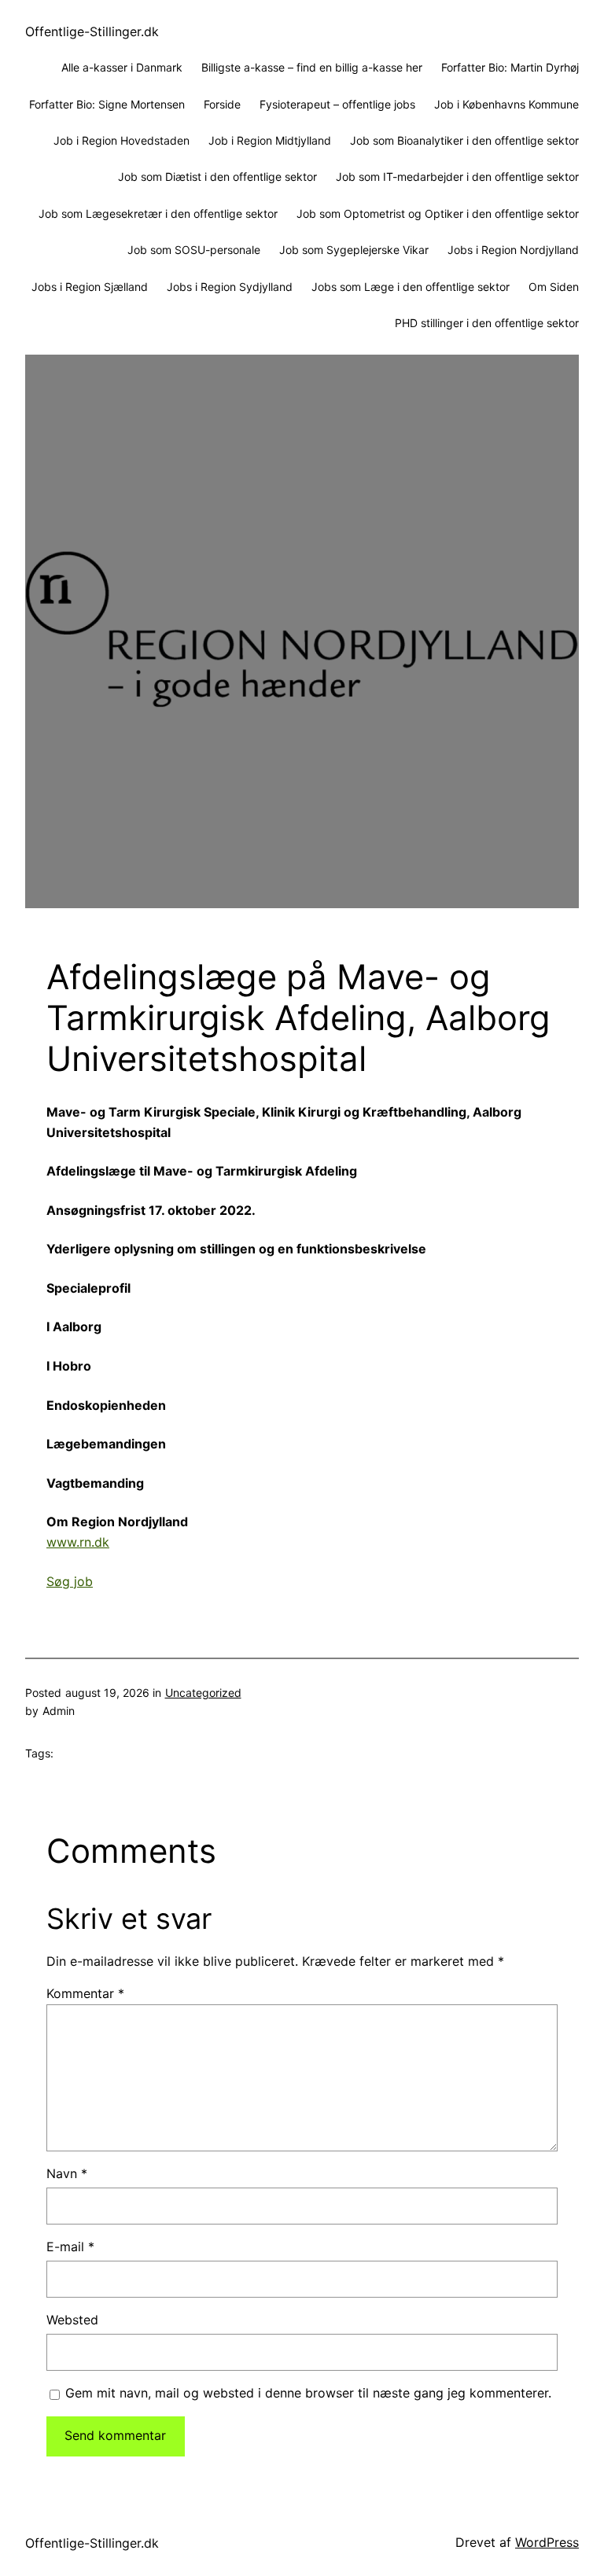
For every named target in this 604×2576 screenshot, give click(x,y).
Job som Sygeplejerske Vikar (354, 250)
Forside (222, 104)
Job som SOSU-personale (194, 250)
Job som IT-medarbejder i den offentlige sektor (457, 177)
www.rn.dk (78, 1542)
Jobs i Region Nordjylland (513, 250)
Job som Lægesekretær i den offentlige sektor (158, 213)
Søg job (70, 1581)
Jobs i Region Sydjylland (230, 287)
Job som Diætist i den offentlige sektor (217, 177)
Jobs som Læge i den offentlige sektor (411, 287)
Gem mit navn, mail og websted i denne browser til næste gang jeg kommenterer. (308, 2393)
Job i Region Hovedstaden (122, 140)
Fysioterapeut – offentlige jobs (337, 104)
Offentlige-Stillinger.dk (92, 31)
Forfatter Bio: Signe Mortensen (107, 104)
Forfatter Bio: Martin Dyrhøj (510, 67)
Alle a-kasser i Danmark (122, 67)
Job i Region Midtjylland (270, 140)
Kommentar (85, 1993)
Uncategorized (203, 1693)
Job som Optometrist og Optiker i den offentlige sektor (438, 213)
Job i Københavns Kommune (506, 104)
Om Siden (554, 287)
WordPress (547, 2542)
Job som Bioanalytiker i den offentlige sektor (464, 140)
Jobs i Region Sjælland (90, 287)
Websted (72, 2320)
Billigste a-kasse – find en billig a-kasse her (312, 67)
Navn (67, 2173)
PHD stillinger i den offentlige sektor (487, 323)
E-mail (70, 2247)
